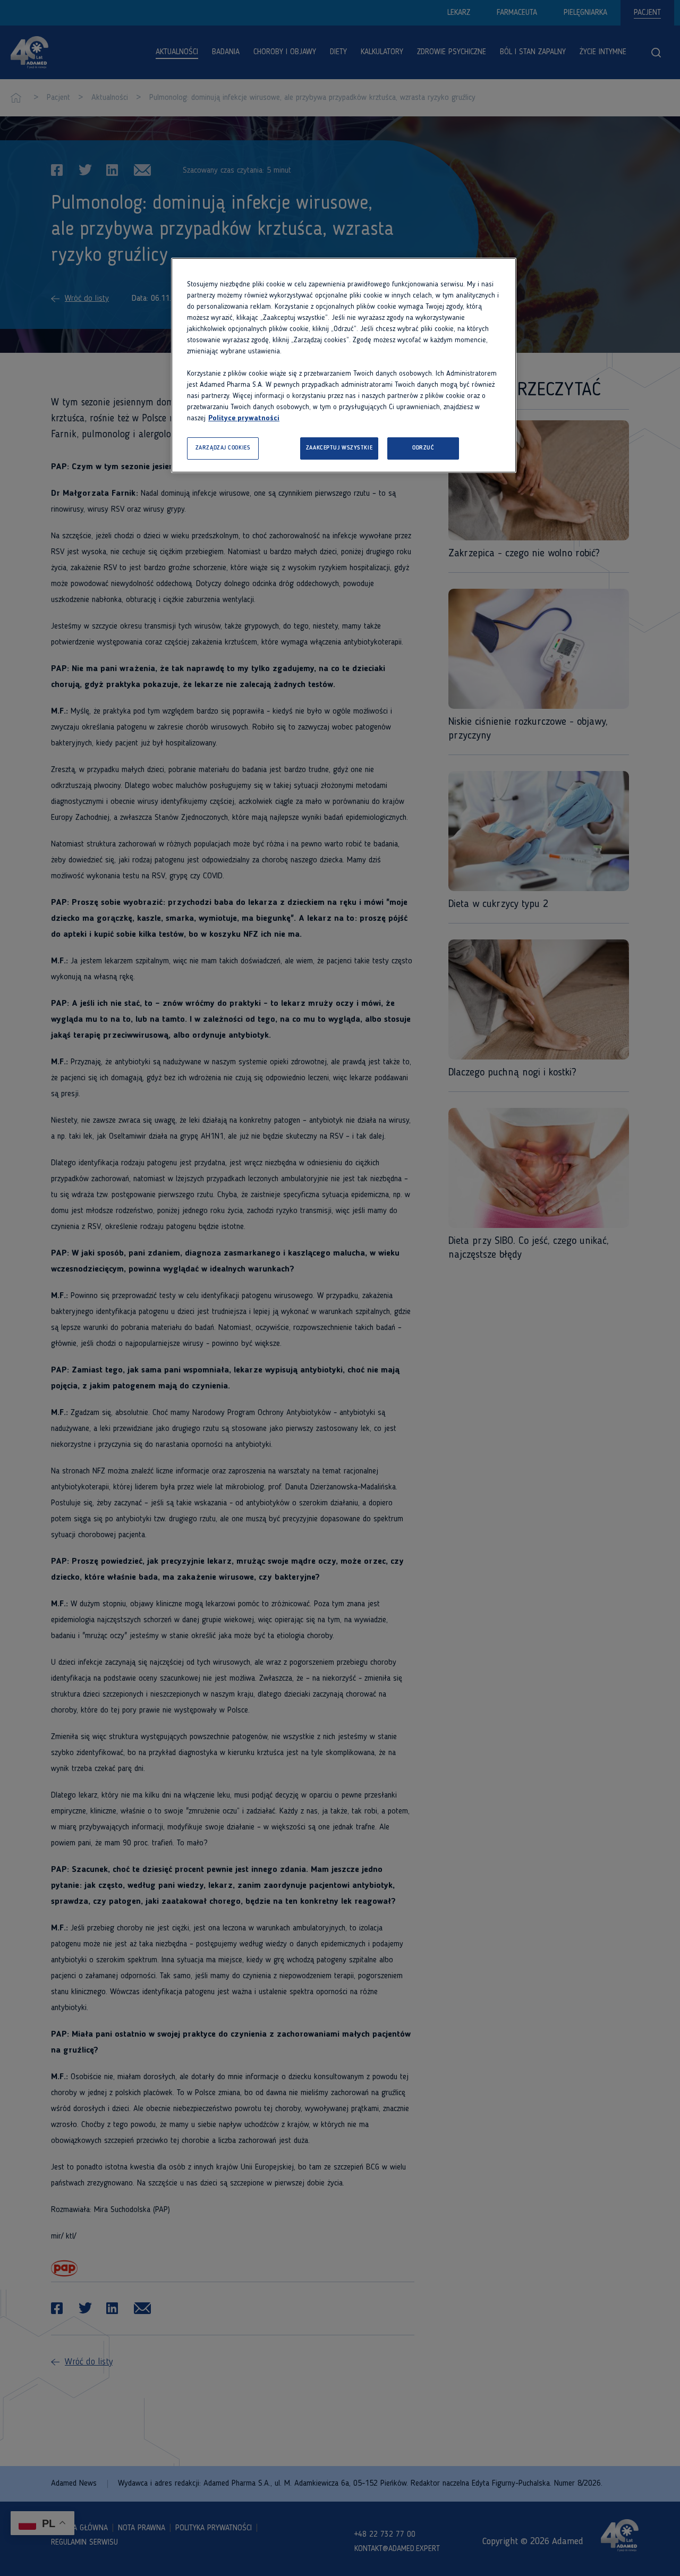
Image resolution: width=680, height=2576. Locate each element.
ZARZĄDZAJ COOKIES (223, 448)
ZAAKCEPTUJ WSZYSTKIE (339, 448)
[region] (344, 365)
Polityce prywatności (244, 418)
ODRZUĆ (423, 448)
